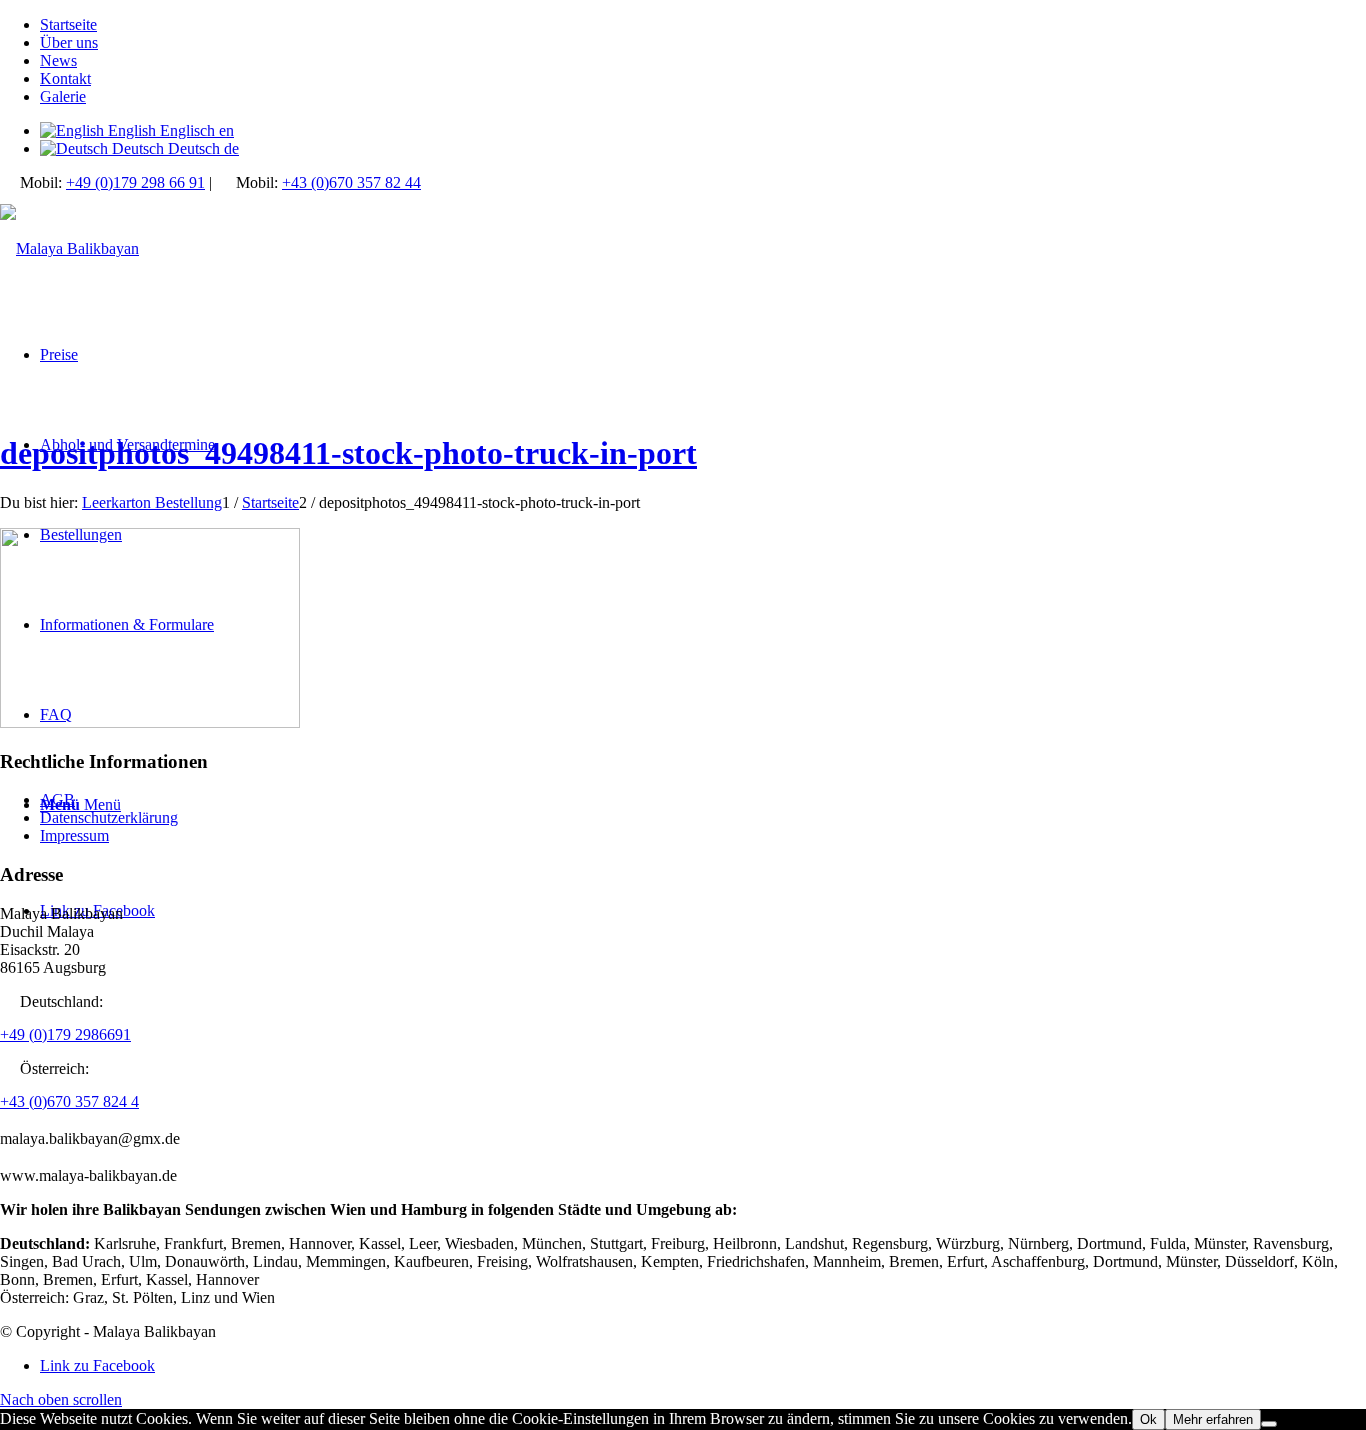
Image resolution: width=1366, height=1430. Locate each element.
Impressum (74, 835)
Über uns (69, 42)
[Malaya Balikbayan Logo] (69, 248)
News (58, 60)
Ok (1148, 1419)
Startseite (68, 24)
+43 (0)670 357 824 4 (69, 1101)
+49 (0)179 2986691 (65, 1034)
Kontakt (65, 78)
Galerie (63, 96)
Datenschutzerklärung (109, 817)
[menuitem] (703, 25)
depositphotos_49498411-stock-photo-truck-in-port (348, 453)
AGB (57, 799)
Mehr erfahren (1213, 1419)
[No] (1269, 1424)
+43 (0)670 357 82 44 (351, 182)
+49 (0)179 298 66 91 (135, 182)
